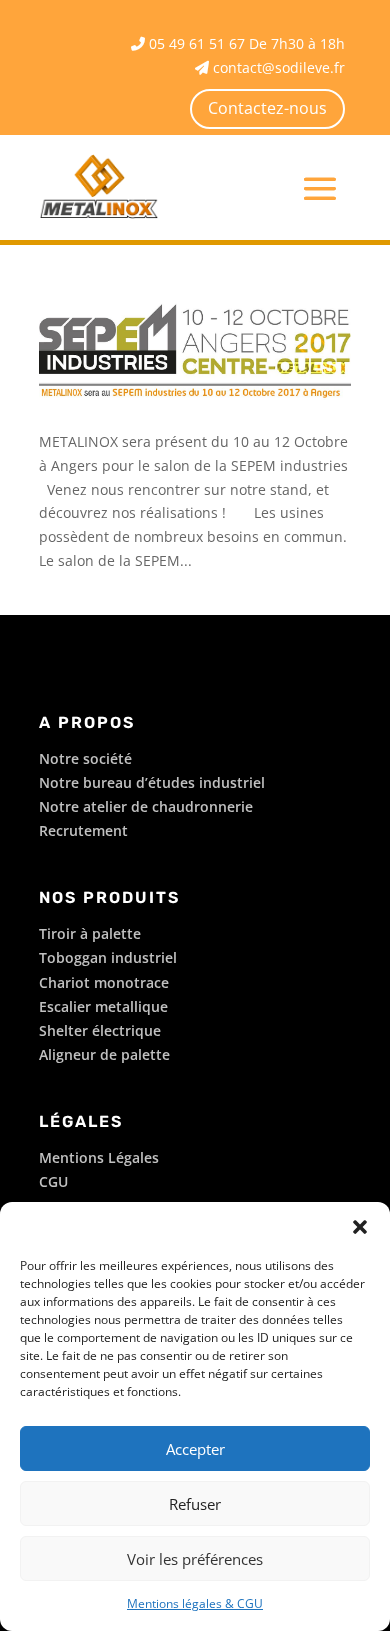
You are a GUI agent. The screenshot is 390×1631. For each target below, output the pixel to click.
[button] (360, 1227)
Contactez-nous (267, 108)
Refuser (195, 1504)
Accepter (195, 1449)
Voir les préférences (195, 1559)
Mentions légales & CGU (195, 1603)
